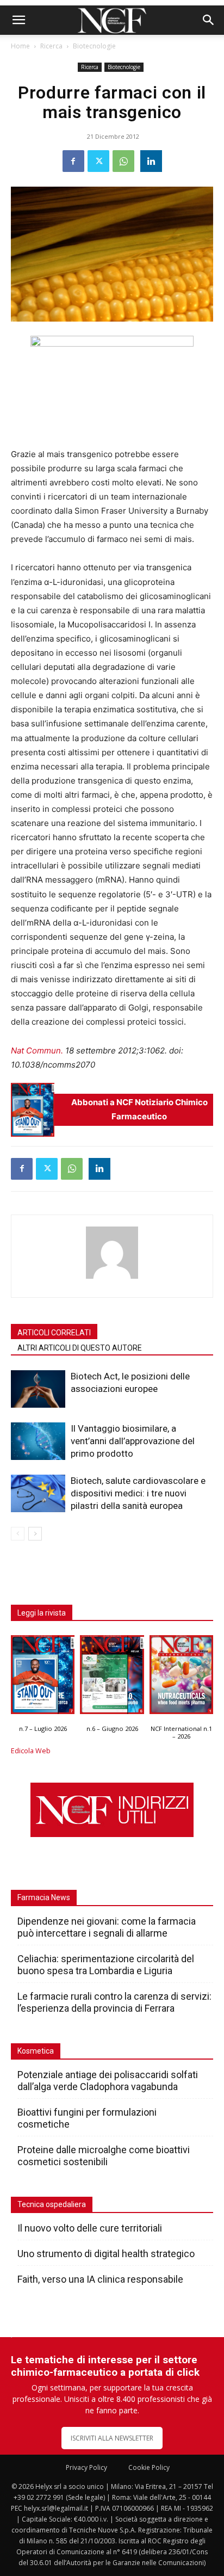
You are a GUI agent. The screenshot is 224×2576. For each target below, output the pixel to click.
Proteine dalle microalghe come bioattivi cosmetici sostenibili (104, 2156)
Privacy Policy (86, 2467)
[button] (18, 20)
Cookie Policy (149, 2467)
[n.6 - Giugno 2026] (112, 1677)
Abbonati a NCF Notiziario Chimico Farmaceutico (139, 1109)
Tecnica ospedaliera (52, 2204)
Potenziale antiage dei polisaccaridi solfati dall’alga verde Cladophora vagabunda (108, 2081)
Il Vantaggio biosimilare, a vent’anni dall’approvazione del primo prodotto (133, 1441)
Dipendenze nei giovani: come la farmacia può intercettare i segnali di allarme (107, 1927)
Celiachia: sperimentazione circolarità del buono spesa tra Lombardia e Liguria (106, 1965)
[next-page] (35, 1534)
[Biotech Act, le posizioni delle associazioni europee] (38, 1389)
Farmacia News (44, 1897)
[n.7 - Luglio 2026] (33, 1110)
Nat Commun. (37, 1050)
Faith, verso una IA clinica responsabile (100, 2279)
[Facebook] (73, 161)
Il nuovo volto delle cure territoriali (91, 2228)
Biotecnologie (94, 46)
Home (20, 46)
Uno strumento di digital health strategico (106, 2254)
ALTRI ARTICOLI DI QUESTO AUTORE (80, 1348)
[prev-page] (18, 1534)
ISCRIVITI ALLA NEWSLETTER (112, 2438)
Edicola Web (31, 1751)
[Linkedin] (151, 161)
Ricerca (51, 46)
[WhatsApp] (123, 161)
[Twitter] (98, 161)
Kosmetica (36, 2051)
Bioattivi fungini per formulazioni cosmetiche (87, 2118)
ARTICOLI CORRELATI (54, 1333)
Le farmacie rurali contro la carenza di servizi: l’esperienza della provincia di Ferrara (114, 2002)
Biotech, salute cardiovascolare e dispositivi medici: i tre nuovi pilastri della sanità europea (138, 1493)
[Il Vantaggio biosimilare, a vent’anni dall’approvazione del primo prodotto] (38, 1441)
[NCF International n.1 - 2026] (181, 1677)
